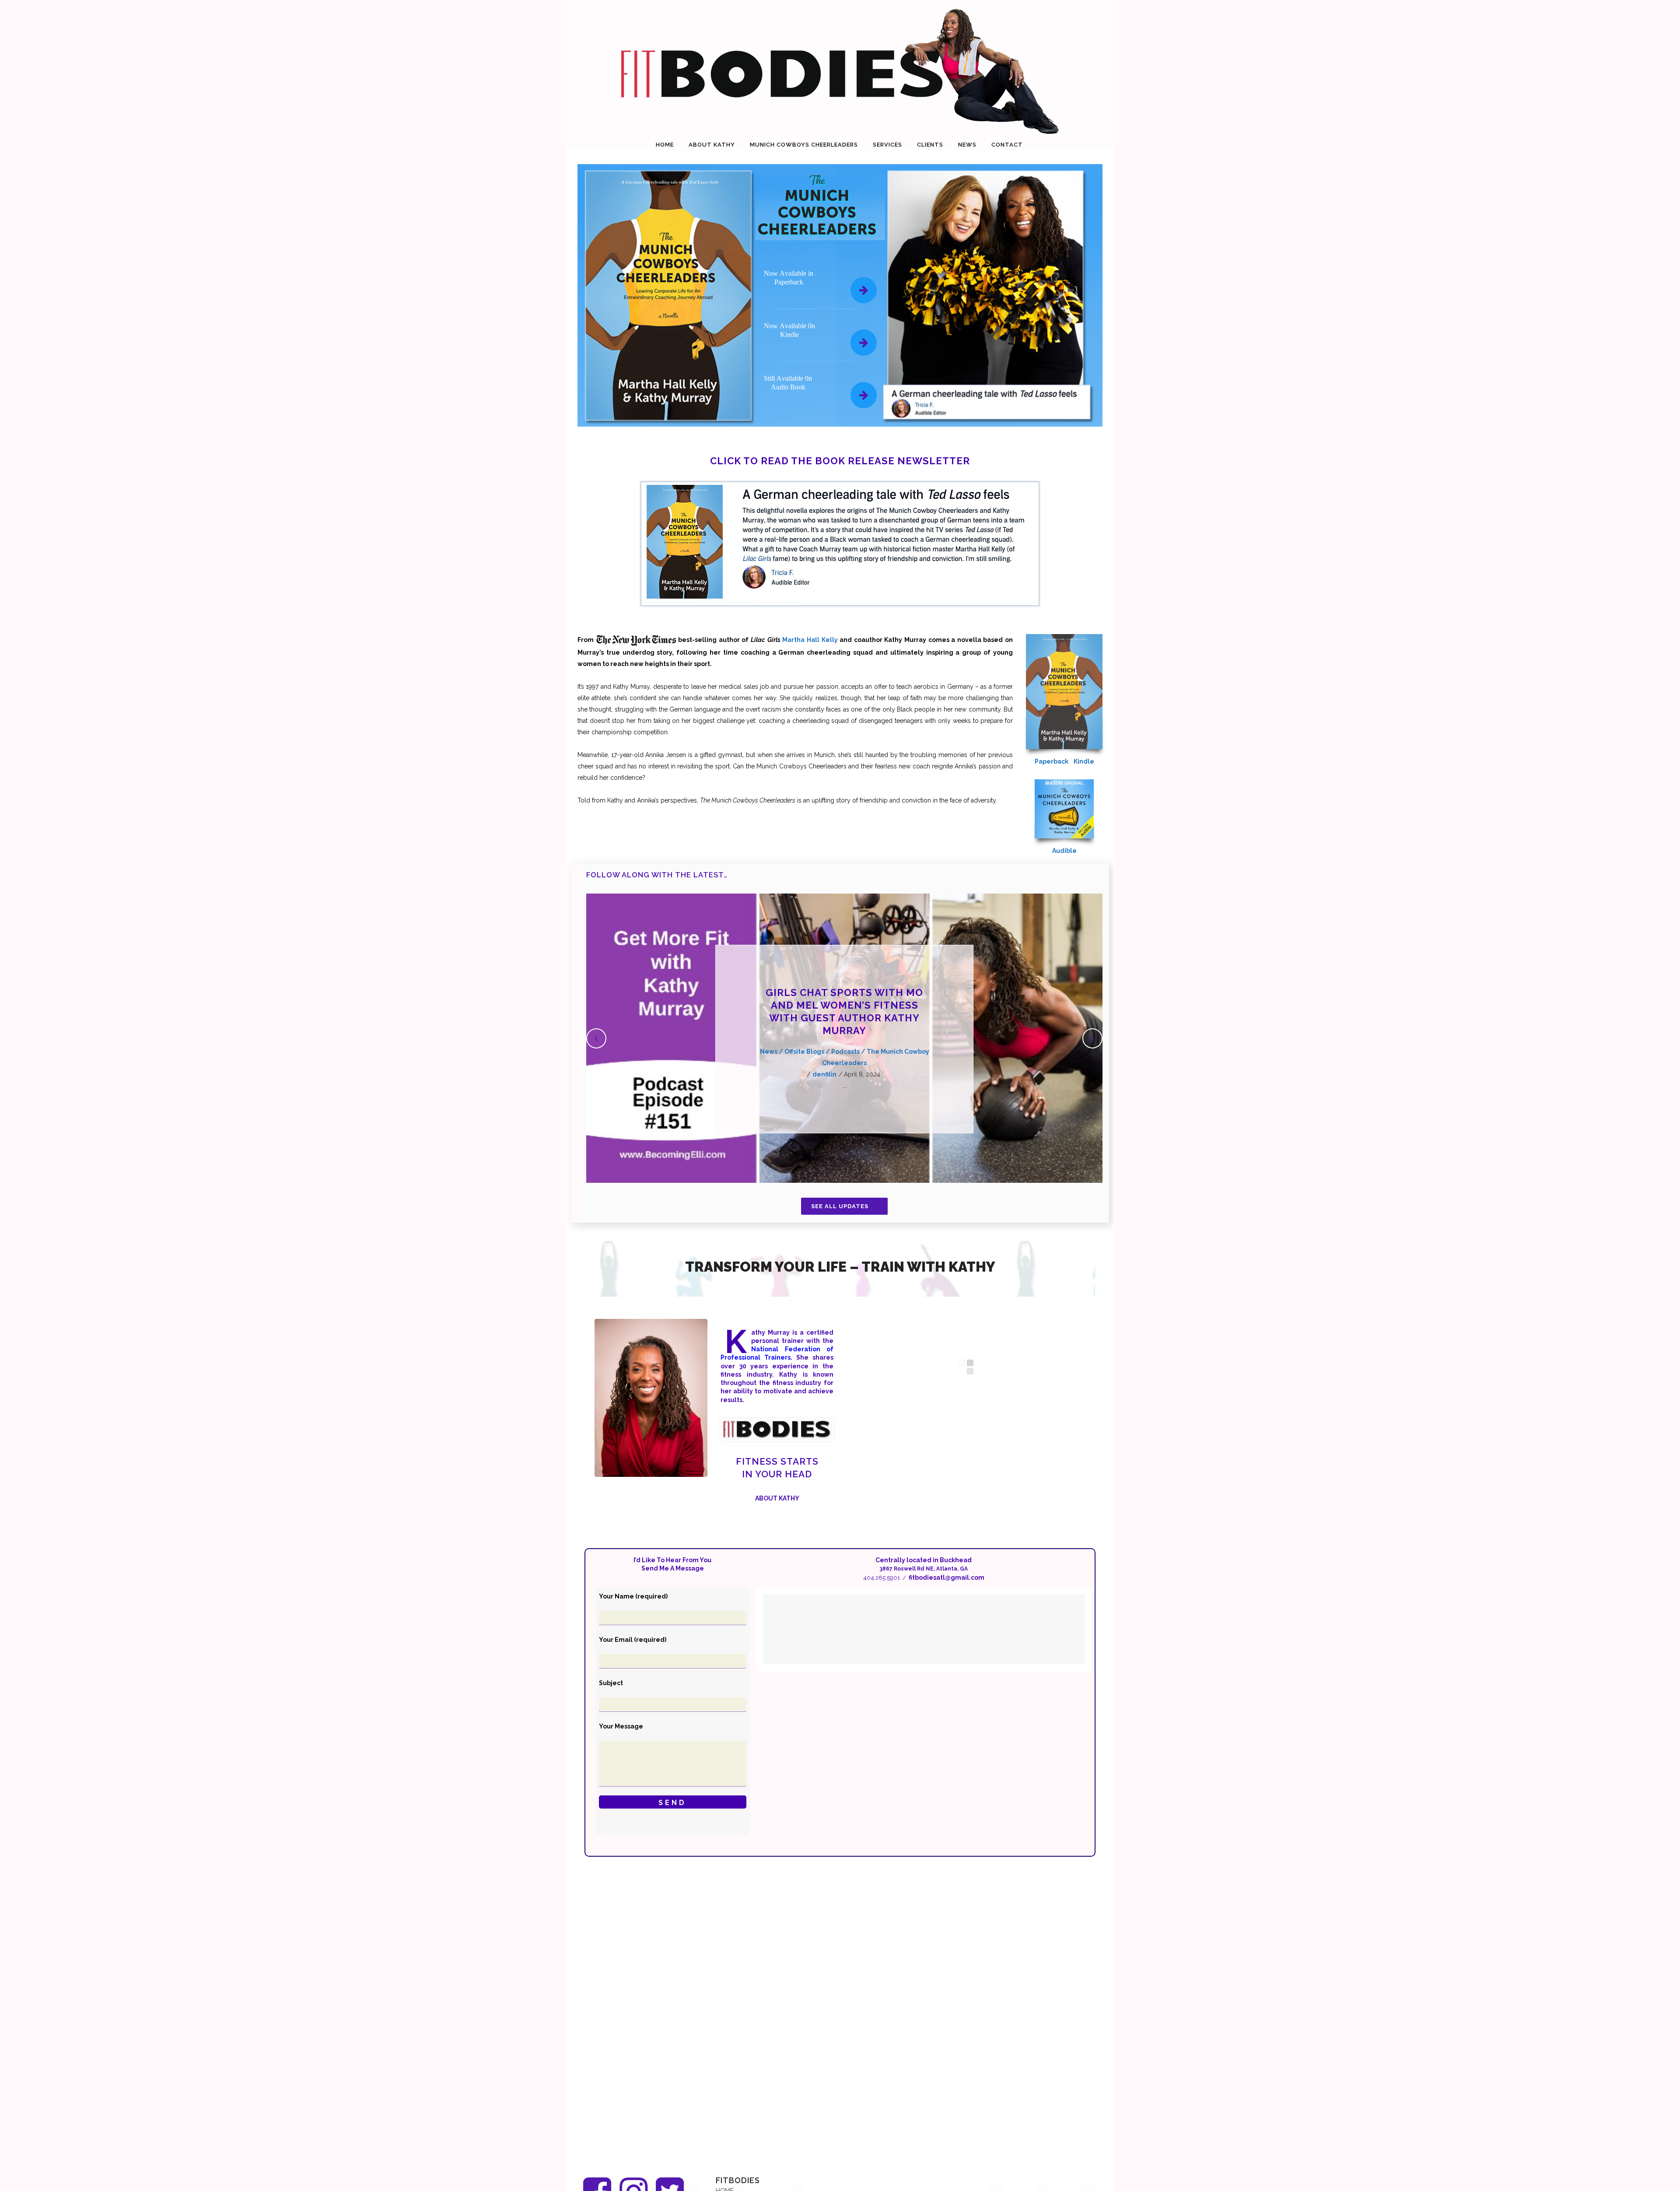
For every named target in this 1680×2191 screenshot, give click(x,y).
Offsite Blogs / (808, 1052)
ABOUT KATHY (777, 1498)
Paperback (1052, 761)
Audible (1064, 851)
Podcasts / (849, 1052)
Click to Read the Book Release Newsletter (840, 461)
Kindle (1084, 761)
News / (772, 1052)
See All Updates (840, 1206)
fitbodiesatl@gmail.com (947, 1578)
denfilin (824, 1074)
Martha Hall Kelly (810, 640)
